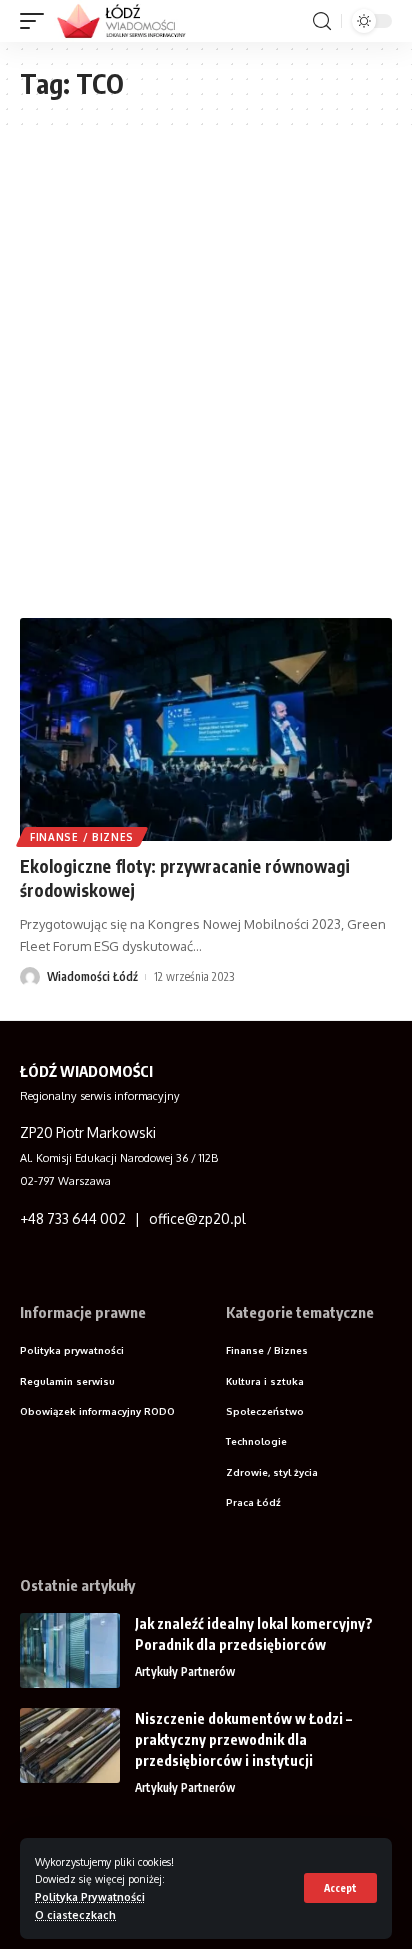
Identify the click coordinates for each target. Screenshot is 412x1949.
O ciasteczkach (75, 1914)
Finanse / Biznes (82, 837)
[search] (322, 21)
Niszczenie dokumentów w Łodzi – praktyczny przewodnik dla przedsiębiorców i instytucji (243, 1739)
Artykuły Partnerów (185, 1671)
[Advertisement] (206, 382)
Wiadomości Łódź (92, 976)
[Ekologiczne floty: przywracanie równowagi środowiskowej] (206, 729)
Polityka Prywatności (90, 1896)
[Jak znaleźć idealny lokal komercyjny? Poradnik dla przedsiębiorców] (70, 1650)
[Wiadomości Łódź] (127, 21)
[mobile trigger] (37, 21)
